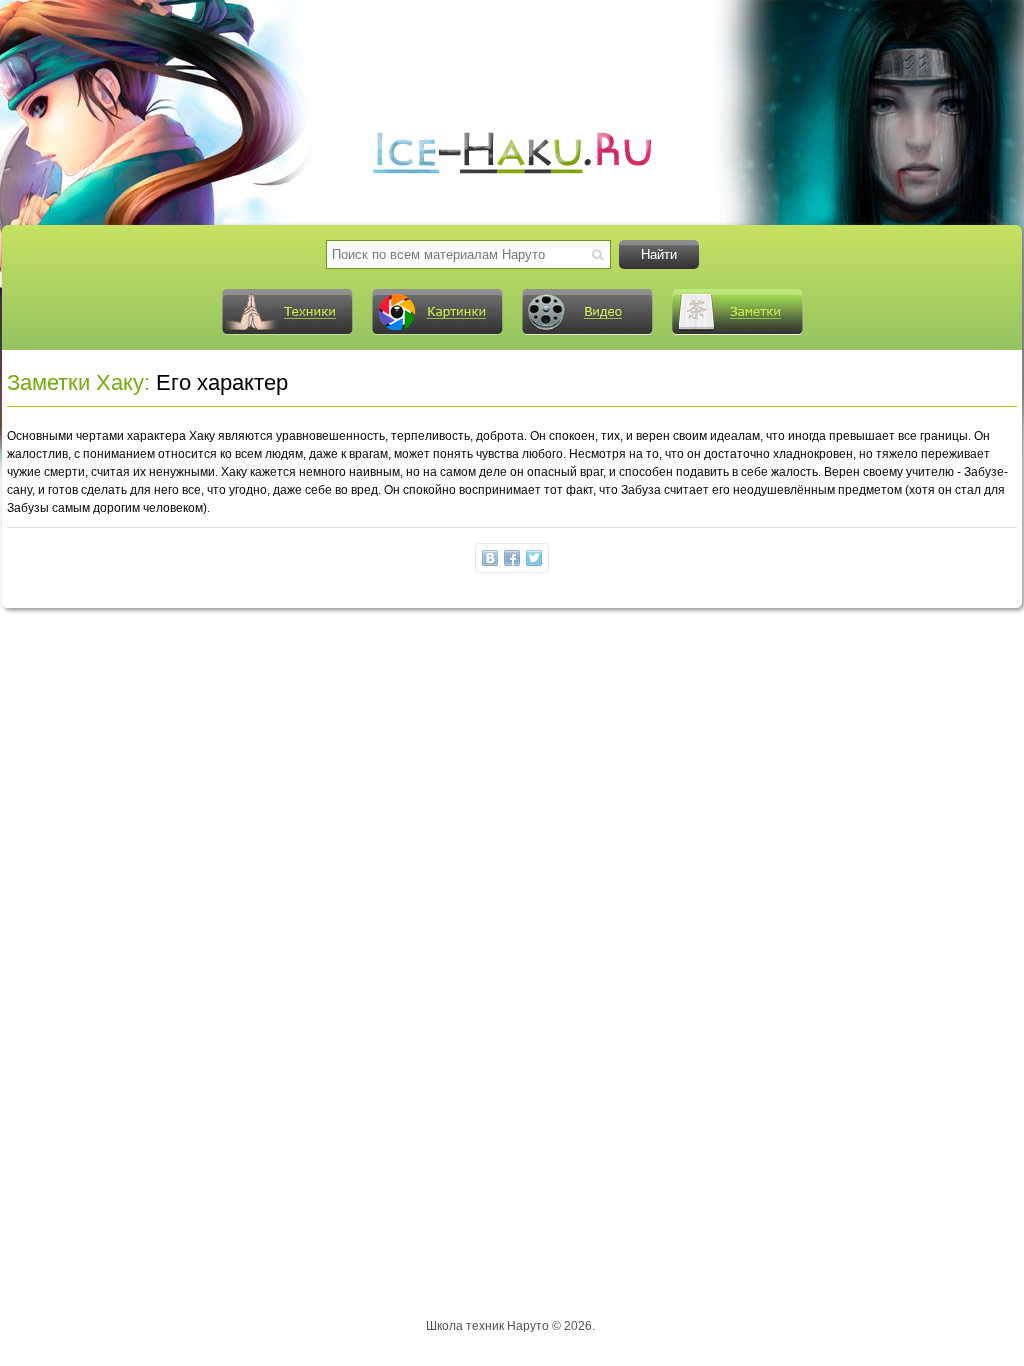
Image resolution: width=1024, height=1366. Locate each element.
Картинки (437, 312)
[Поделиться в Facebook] (512, 558)
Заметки (737, 312)
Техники (287, 312)
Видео (587, 312)
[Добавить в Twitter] (534, 558)
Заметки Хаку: (78, 382)
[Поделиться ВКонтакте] (490, 558)
